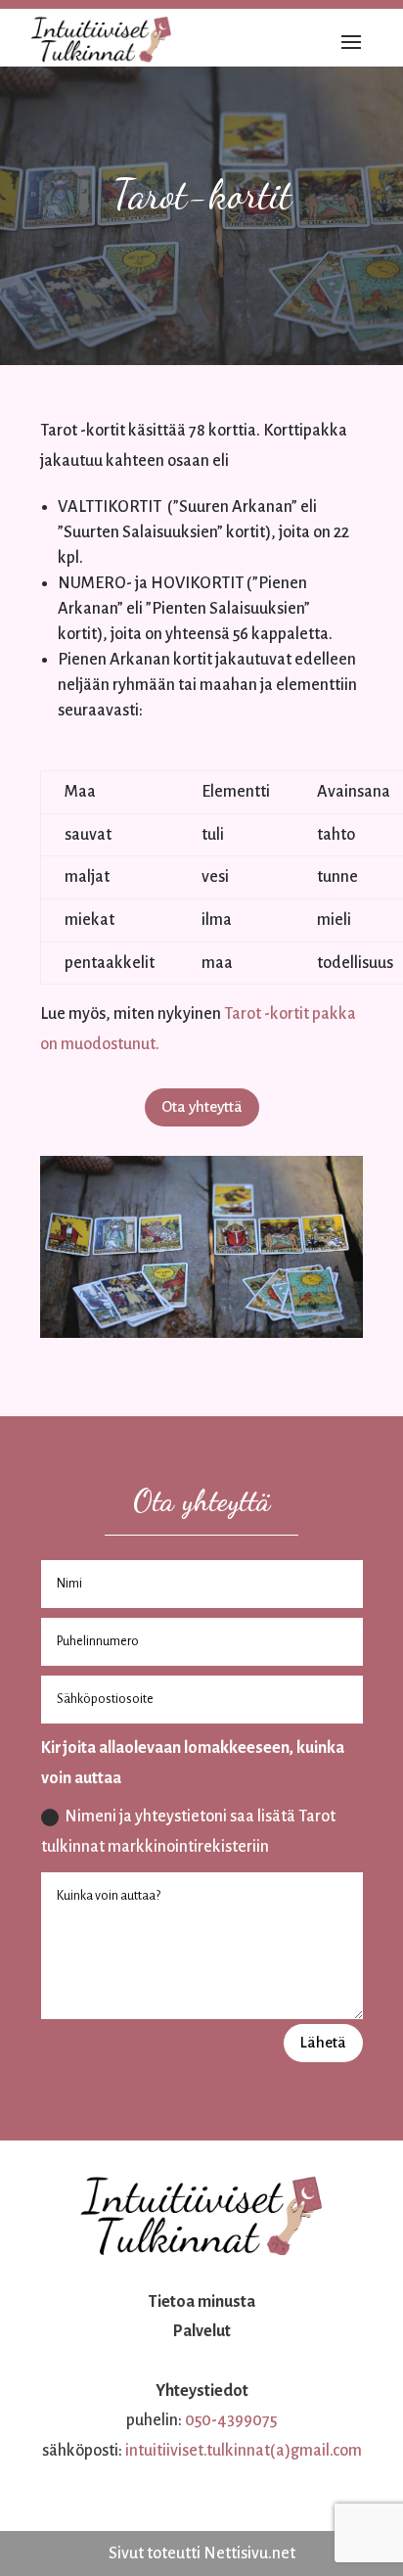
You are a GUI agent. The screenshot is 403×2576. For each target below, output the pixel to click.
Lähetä (323, 2042)
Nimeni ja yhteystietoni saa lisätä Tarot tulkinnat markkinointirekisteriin (188, 1832)
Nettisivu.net (249, 2553)
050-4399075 (231, 2420)
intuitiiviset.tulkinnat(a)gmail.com (244, 2451)
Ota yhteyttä (202, 1106)
